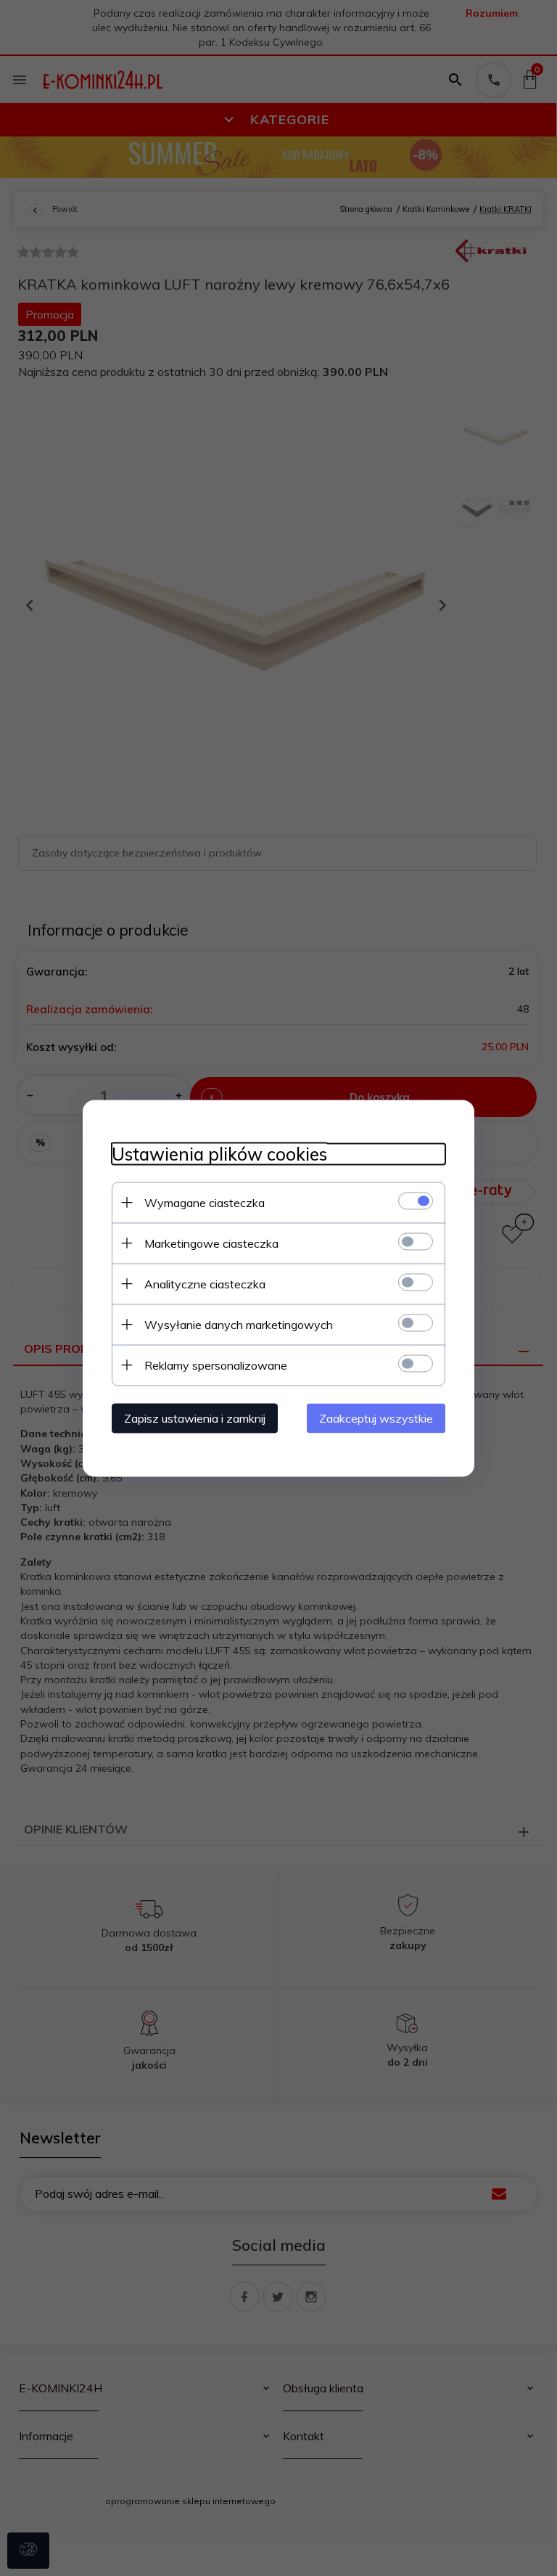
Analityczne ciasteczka (205, 1283)
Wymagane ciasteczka (205, 1202)
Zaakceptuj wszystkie (376, 1418)
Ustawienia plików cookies (219, 1154)
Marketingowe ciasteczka (211, 1243)
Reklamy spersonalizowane (216, 1365)
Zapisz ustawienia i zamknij (195, 1418)
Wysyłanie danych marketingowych (239, 1324)
